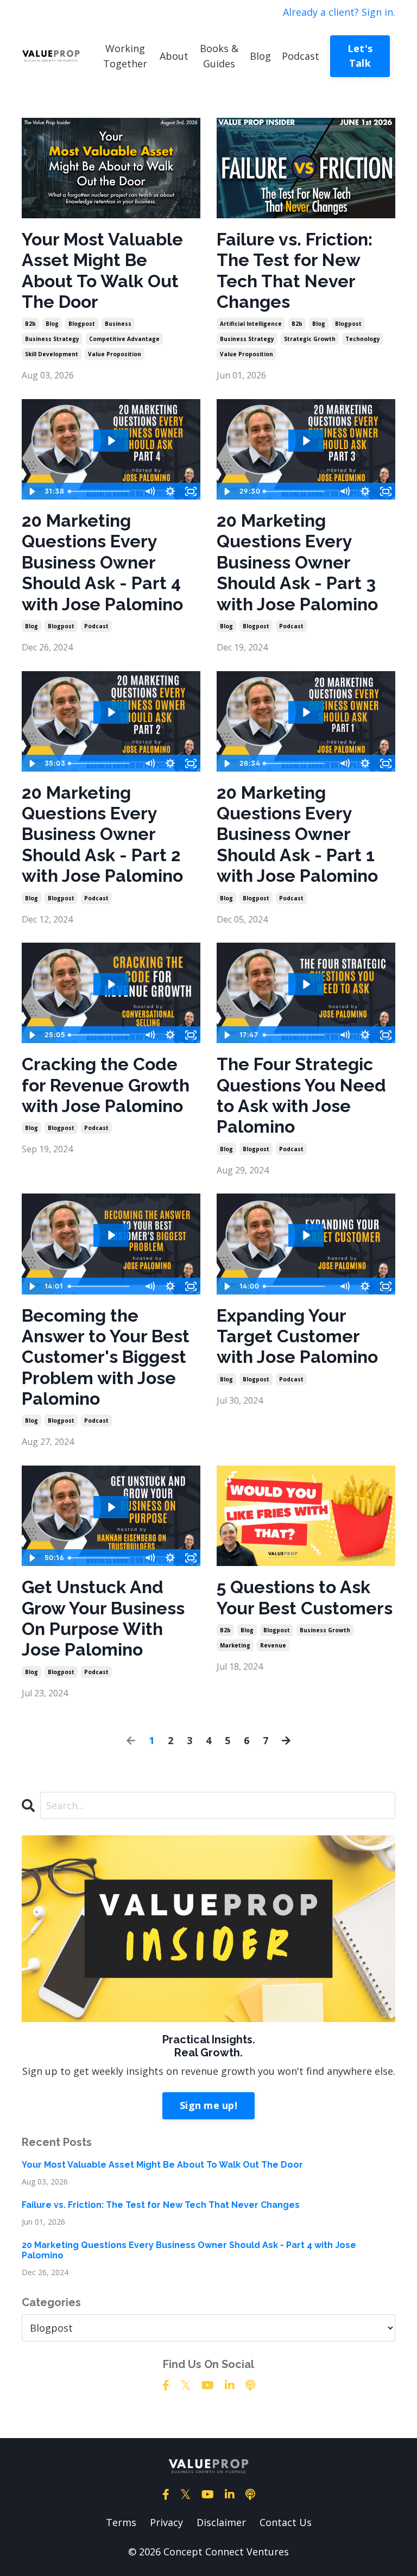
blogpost (82, 324)
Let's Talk (360, 56)
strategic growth (310, 339)
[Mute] (149, 491)
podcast (96, 626)
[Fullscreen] (191, 491)
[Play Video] (31, 491)
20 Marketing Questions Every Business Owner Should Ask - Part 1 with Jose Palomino (297, 834)
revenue (273, 1645)
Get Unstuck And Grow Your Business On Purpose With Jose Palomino (103, 1618)
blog (52, 324)
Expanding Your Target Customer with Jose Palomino (297, 1336)
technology (363, 339)
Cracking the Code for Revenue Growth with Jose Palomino (106, 1085)
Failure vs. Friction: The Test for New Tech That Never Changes (295, 270)
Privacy (166, 2522)
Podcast (301, 56)
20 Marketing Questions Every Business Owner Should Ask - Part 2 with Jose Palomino (102, 834)
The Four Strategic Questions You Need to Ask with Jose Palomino (301, 1095)
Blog (260, 56)
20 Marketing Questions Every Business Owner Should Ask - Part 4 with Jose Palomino (102, 562)
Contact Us (286, 2522)
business (118, 324)
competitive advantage (124, 339)
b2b (30, 324)
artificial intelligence (251, 324)
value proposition (115, 354)
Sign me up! (208, 2105)
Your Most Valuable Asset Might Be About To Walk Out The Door (102, 270)
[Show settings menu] (170, 491)
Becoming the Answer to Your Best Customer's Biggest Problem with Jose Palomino (106, 1357)
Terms (121, 2522)
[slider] (102, 491)
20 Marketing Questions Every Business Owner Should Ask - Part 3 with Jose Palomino (297, 562)
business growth (325, 1630)
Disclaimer (221, 2522)
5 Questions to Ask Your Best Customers (305, 1597)
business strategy (52, 339)
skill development (52, 354)
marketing (235, 1645)
